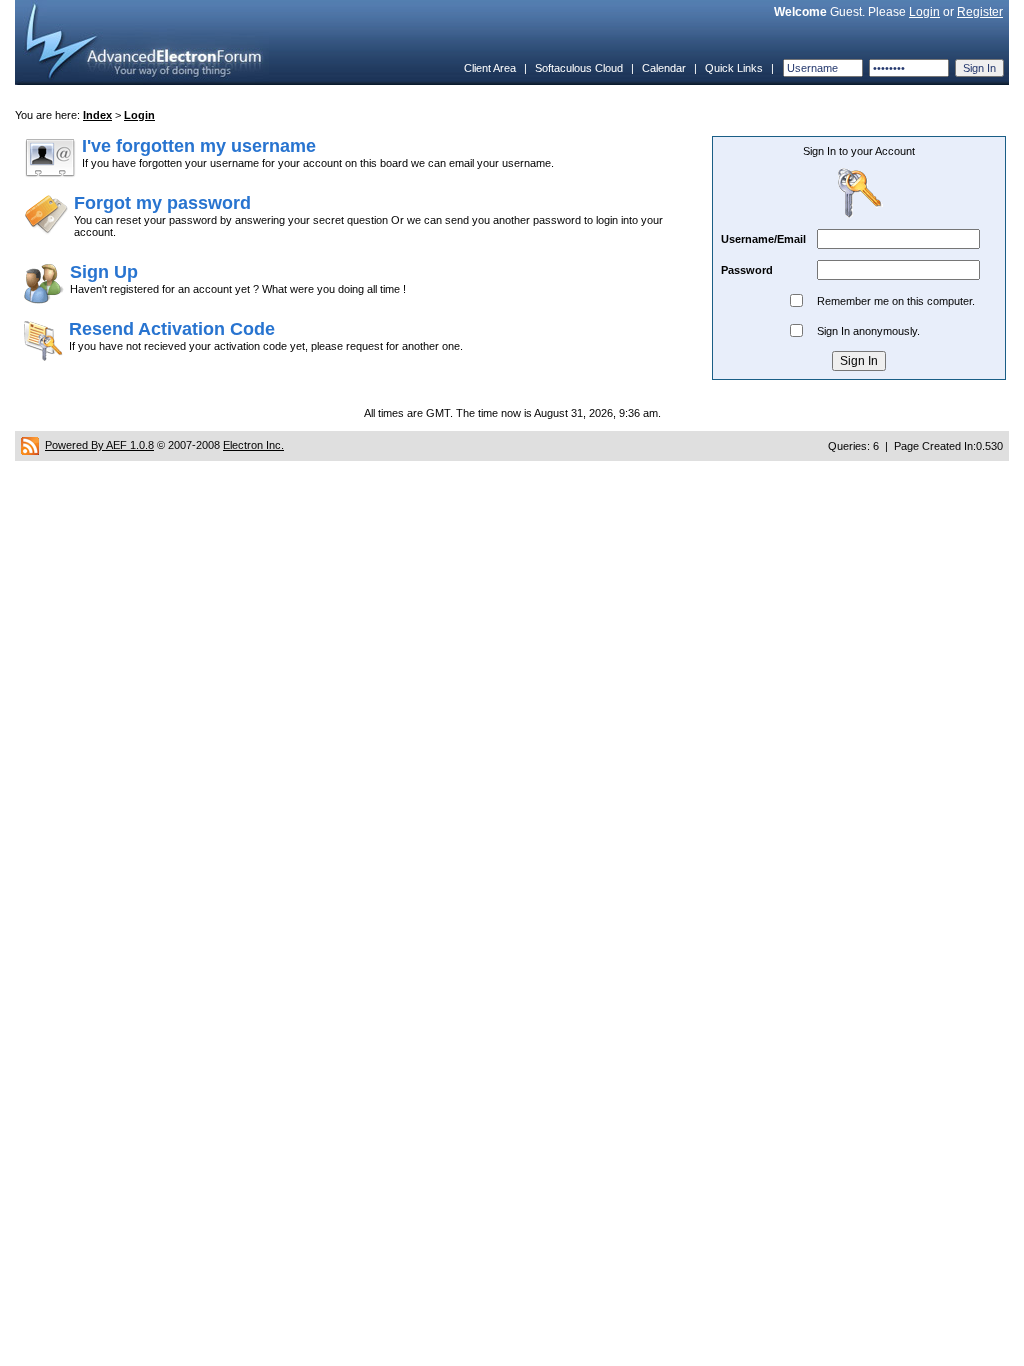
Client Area (490, 68)
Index (97, 115)
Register (980, 12)
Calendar (664, 68)
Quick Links (734, 68)
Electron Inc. (253, 445)
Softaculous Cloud (579, 68)
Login (924, 12)
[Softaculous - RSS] (30, 445)
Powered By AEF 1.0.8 (99, 445)
